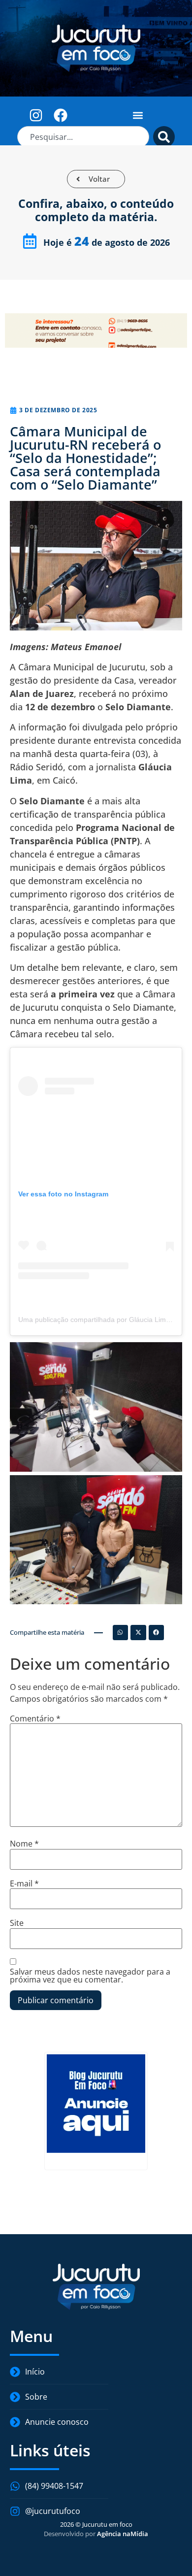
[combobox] (83, 137)
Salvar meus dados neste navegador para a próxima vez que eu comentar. (90, 1976)
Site (17, 1923)
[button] (138, 115)
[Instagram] (36, 115)
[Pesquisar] (164, 137)
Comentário (35, 1718)
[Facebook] (61, 115)
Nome (24, 1844)
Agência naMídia (123, 2534)
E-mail (24, 1883)
